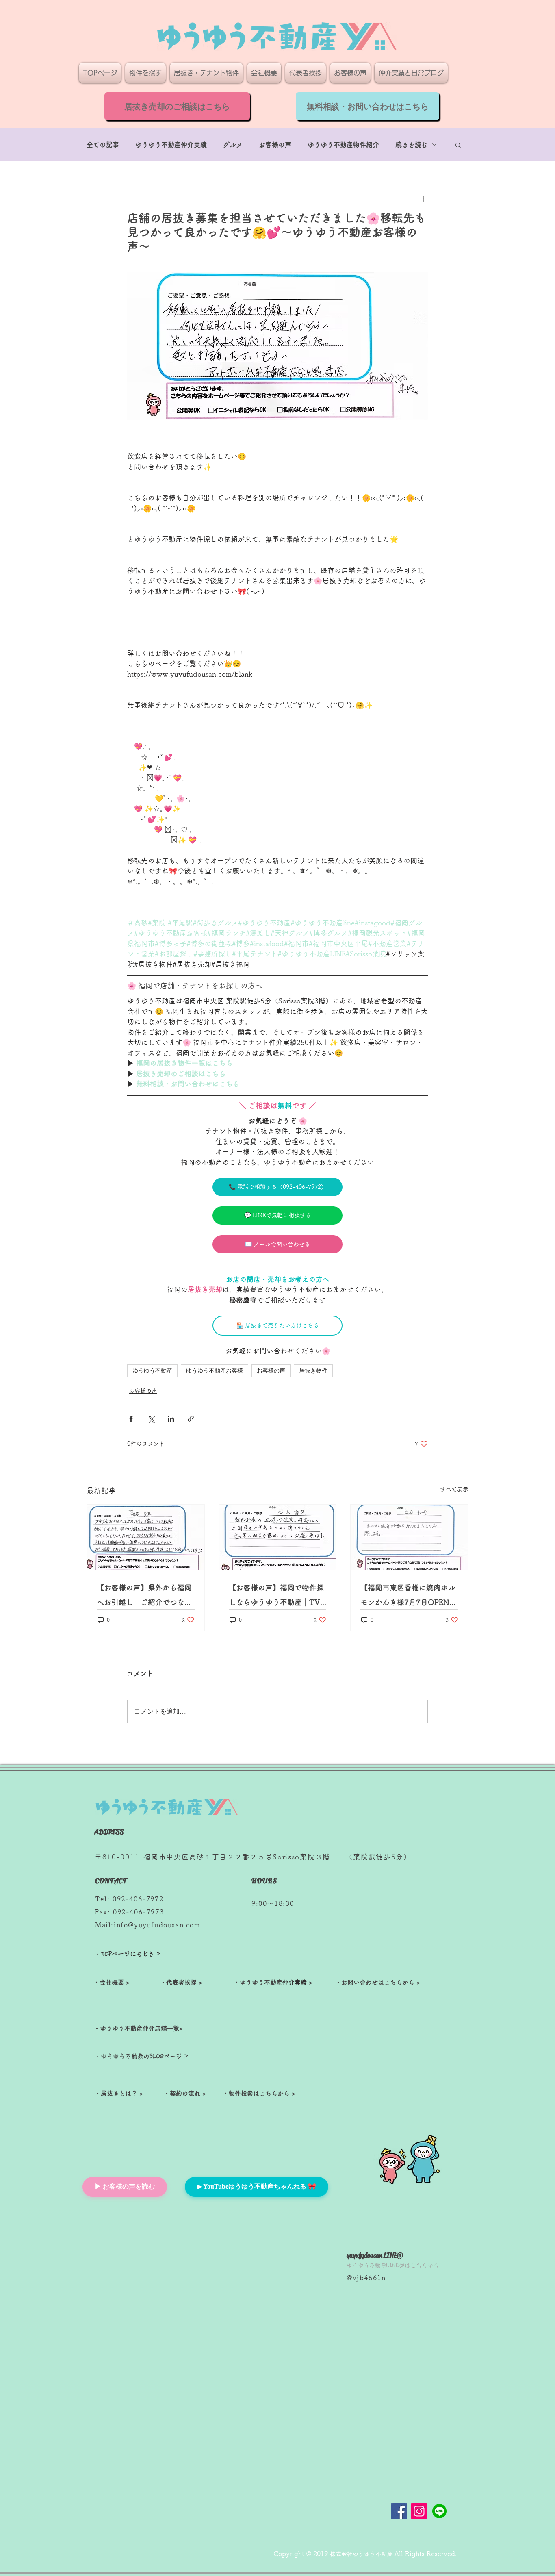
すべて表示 (454, 1489)
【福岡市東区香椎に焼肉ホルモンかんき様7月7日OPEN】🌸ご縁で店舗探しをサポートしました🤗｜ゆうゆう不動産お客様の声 (409, 1597)
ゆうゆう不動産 (152, 1371)
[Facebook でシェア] (131, 1419)
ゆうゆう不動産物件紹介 (343, 145)
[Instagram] (419, 2511)
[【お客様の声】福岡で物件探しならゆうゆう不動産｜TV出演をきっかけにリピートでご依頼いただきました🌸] (278, 1538)
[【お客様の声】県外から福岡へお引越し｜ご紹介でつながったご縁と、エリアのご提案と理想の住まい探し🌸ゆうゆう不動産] (146, 1538)
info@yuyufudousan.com (157, 1925)
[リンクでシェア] (191, 1419)
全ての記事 (103, 145)
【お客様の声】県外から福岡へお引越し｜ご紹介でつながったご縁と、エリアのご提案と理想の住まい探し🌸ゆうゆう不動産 (145, 1597)
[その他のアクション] (423, 199)
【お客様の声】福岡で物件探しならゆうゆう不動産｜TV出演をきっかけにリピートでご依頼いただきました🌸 (276, 1597)
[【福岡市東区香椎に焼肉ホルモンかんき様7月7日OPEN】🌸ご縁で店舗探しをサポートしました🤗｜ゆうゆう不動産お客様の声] (409, 1538)
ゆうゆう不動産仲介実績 (171, 145)
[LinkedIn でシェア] (171, 1419)
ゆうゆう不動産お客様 (215, 1371)
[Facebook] (399, 2511)
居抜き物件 (313, 1371)
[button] (458, 145)
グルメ (233, 145)
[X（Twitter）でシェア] (151, 1419)
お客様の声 (275, 145)
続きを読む (412, 145)
